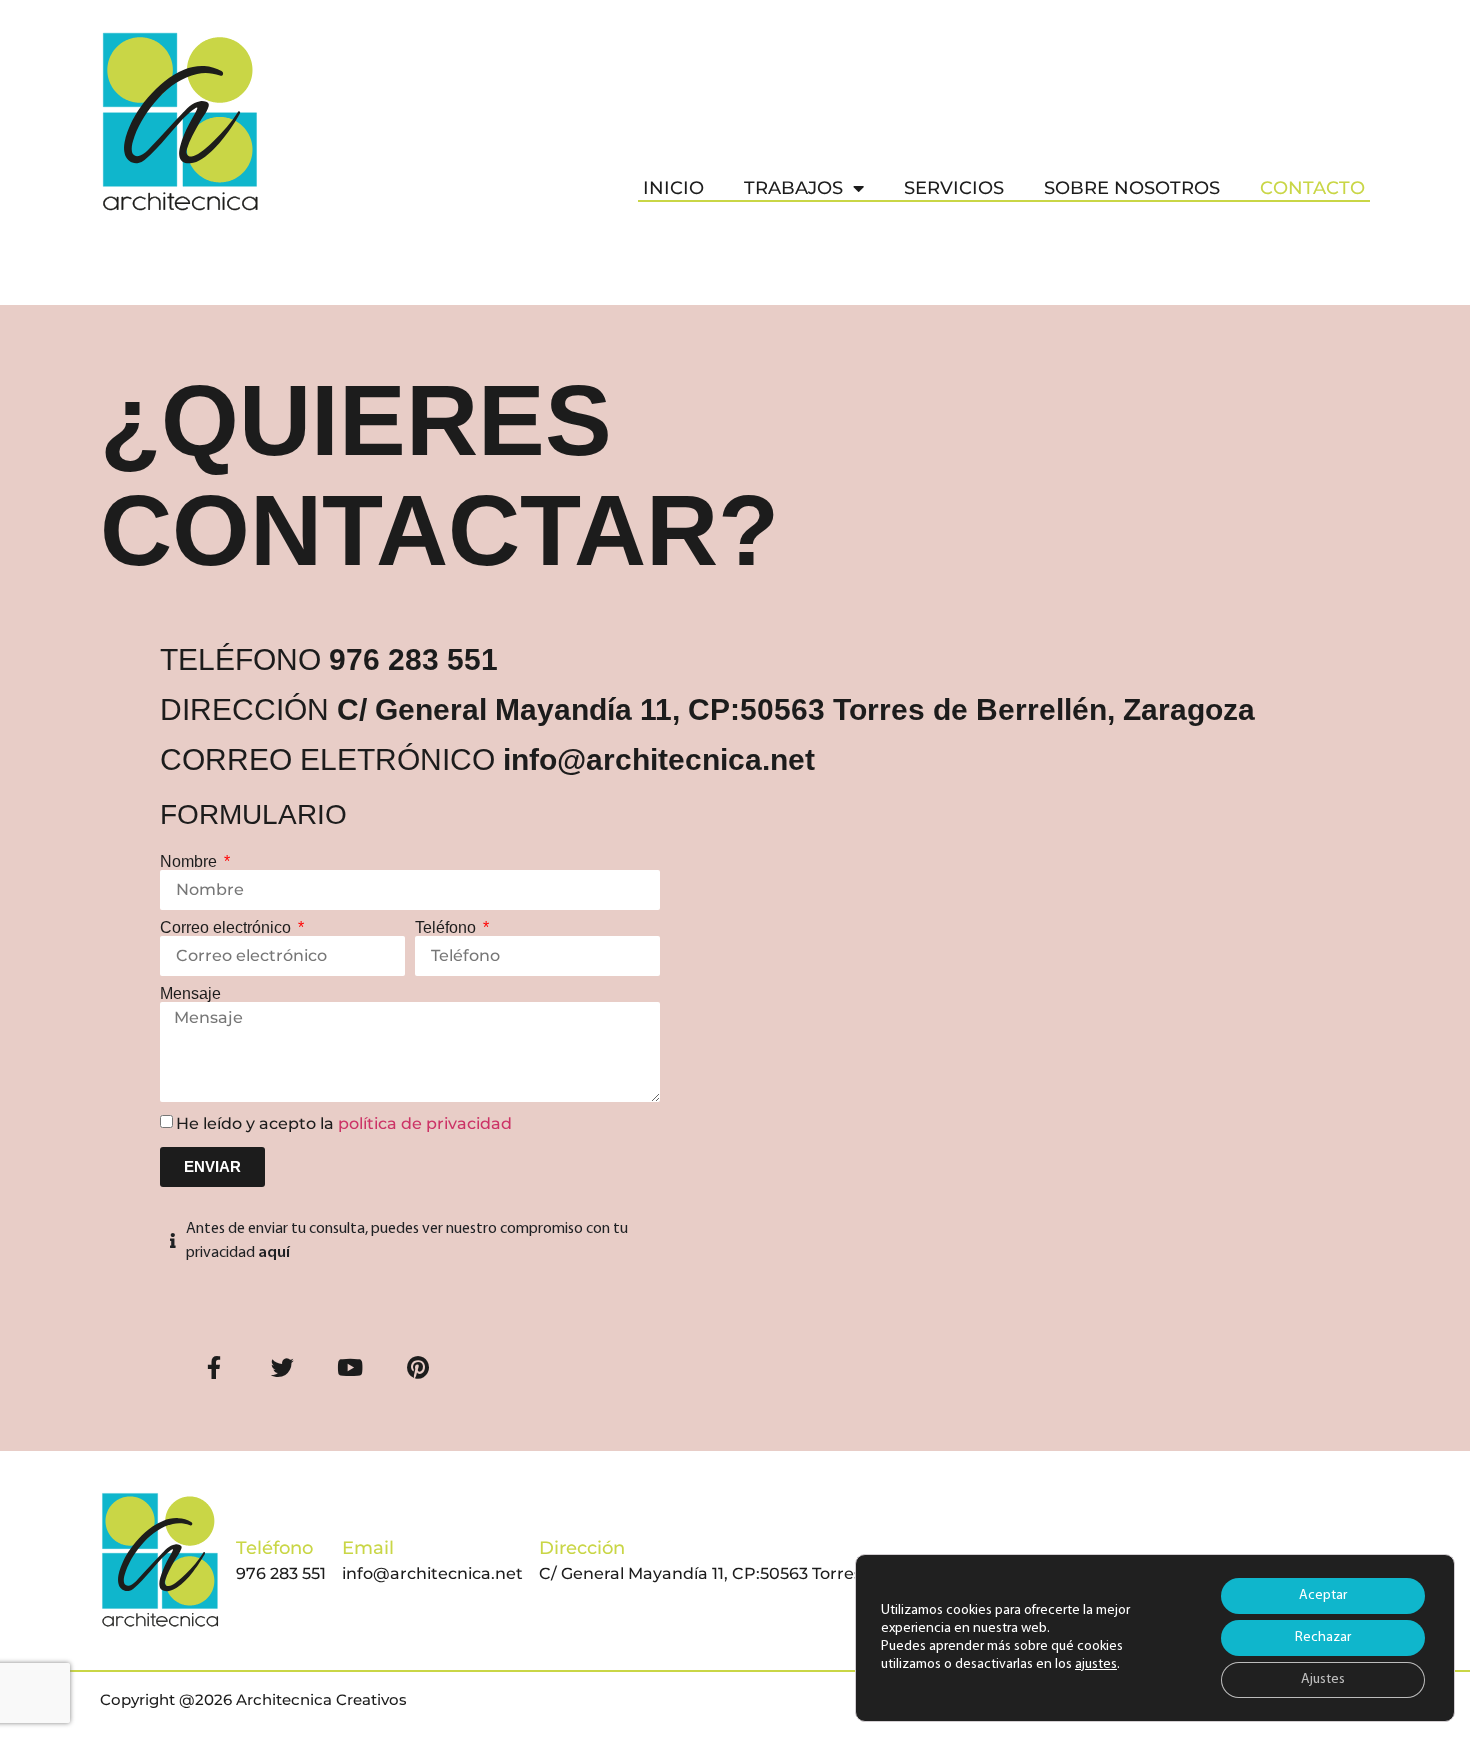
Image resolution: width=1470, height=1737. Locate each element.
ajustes (1096, 1664)
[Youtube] (350, 1368)
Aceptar (1323, 1595)
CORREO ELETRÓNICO (487, 759)
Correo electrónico (227, 928)
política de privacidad (425, 1123)
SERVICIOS (954, 188)
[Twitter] (282, 1368)
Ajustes (1323, 1679)
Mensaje (190, 994)
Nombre (190, 862)
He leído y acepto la (344, 1123)
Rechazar (1323, 1637)
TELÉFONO (329, 659)
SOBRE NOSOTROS (1132, 188)
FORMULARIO (253, 814)
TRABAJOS (793, 188)
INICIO (673, 188)
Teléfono (447, 928)
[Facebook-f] (214, 1368)
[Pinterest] (418, 1368)
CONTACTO (1312, 188)
